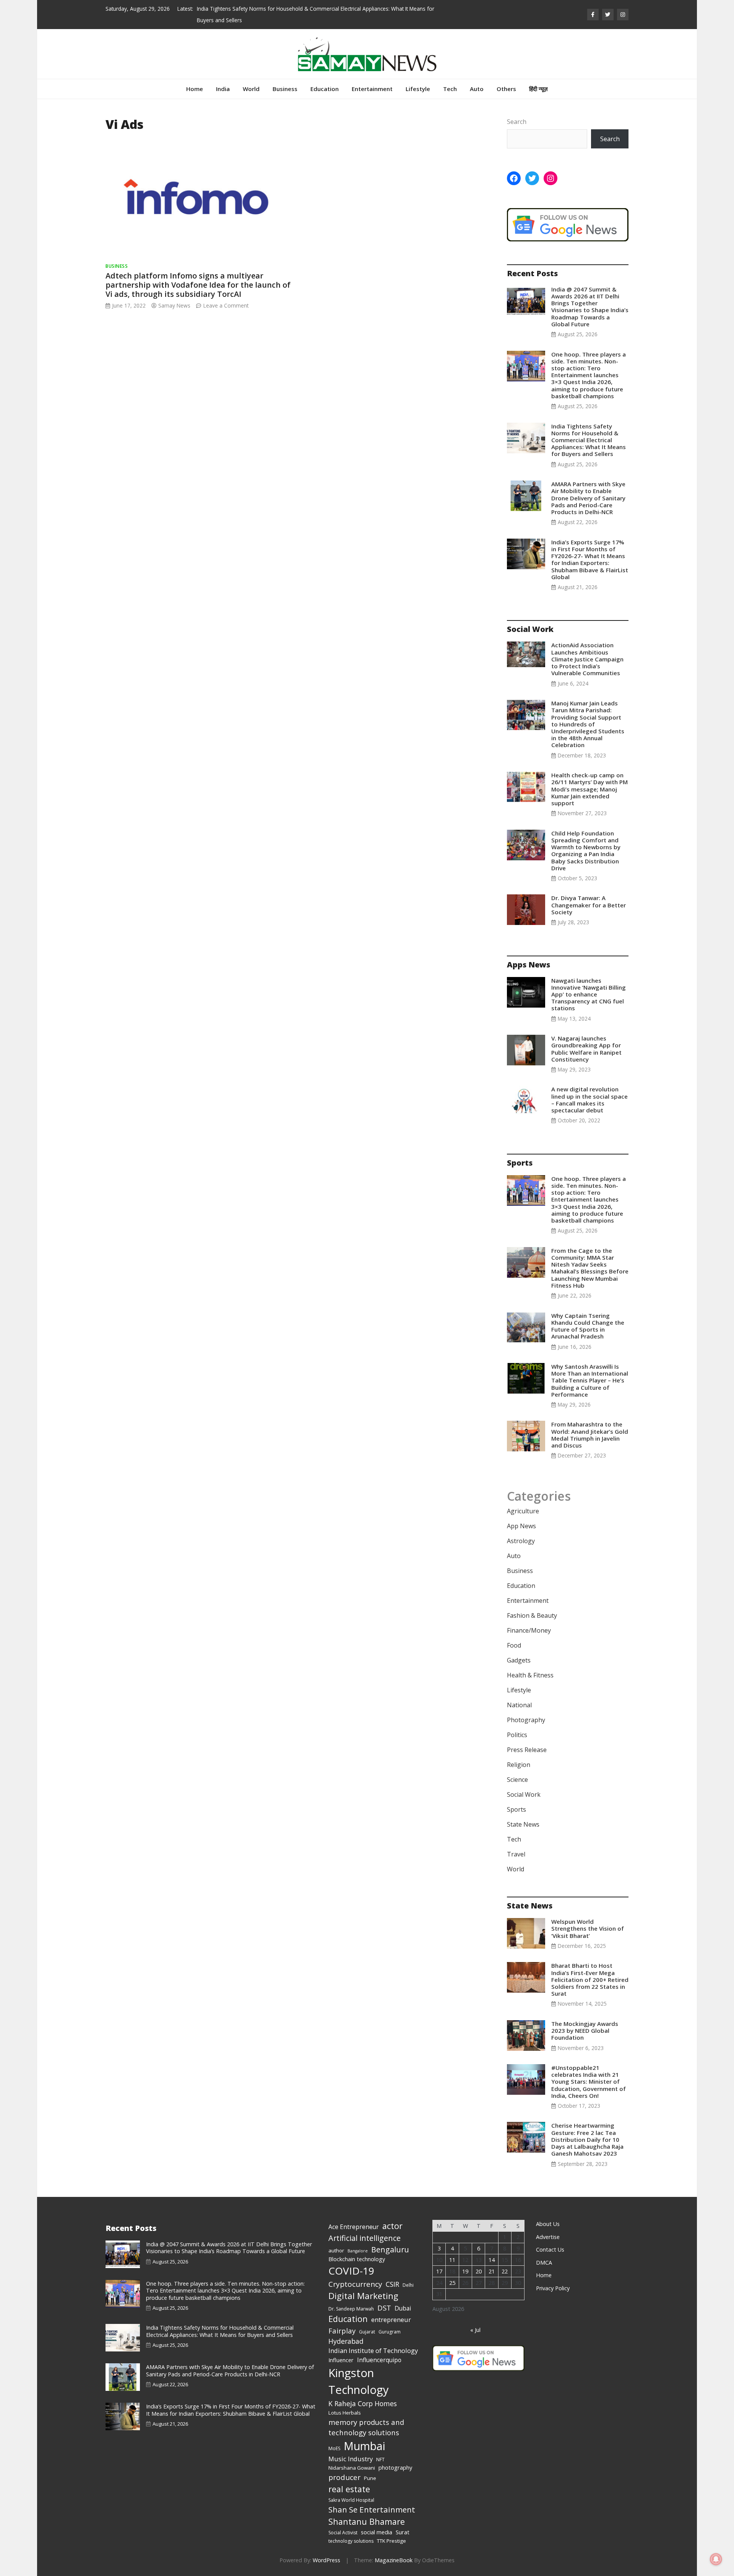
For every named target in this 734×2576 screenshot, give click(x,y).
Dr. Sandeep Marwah (351, 2309)
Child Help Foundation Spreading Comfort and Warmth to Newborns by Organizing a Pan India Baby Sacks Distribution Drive (586, 851)
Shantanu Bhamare (367, 2521)
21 (492, 2271)
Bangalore (358, 2251)
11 (452, 2260)
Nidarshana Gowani (352, 2468)
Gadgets (519, 1660)
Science (517, 1780)
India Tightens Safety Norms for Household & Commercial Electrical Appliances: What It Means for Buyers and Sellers (589, 440)
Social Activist (343, 2533)
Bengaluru (390, 2250)
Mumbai (365, 2446)
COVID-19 (351, 2271)
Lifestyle (418, 89)
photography (395, 2467)
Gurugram (390, 2332)
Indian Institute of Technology (373, 2350)
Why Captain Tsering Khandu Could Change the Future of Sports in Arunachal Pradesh (588, 1326)
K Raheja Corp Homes (363, 2403)
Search (517, 122)
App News (521, 1526)
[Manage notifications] (716, 2559)
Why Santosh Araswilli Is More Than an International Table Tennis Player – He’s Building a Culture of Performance (590, 1380)
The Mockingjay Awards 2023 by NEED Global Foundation (585, 2031)
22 (505, 2271)
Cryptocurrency (355, 2284)
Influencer (341, 2360)
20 (479, 2271)
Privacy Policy (553, 2288)
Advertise (548, 2237)
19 (465, 2271)
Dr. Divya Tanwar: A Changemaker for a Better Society (589, 905)
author (336, 2250)
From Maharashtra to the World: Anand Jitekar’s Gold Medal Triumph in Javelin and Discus (590, 1435)
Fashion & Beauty (532, 1615)
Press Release (527, 1750)
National (519, 1705)
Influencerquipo (379, 2360)
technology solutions (351, 2541)
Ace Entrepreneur (354, 2227)
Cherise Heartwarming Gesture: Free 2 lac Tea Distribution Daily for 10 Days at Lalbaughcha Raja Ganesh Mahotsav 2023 (587, 2139)
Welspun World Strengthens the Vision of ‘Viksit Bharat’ (588, 1928)
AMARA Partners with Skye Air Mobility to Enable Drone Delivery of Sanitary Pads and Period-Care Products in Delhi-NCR (588, 498)
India (223, 89)
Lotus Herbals (345, 2413)
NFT (380, 2460)
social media (377, 2532)
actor (392, 2226)
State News (523, 1824)
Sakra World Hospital (351, 2500)
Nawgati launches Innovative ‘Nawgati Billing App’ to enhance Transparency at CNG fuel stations (589, 994)
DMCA (544, 2263)
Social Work (524, 1794)
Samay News (174, 305)
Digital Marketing (363, 2296)
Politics (517, 1735)
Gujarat (367, 2332)
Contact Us (550, 2250)
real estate (349, 2489)
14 (492, 2260)
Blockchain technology (357, 2259)
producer (344, 2477)
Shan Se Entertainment (372, 2509)
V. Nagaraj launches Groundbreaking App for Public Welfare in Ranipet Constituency (586, 1049)
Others (506, 89)
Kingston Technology (359, 2381)
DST (384, 2308)
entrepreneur (391, 2320)
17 (439, 2271)
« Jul (475, 2330)
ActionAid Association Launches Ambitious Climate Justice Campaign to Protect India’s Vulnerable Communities (587, 659)
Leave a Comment (226, 305)
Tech (450, 89)
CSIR (392, 2284)
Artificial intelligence (365, 2238)
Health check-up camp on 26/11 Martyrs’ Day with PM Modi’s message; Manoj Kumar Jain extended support (589, 789)
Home (195, 89)
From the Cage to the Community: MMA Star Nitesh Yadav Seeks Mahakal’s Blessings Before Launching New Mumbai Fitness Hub (590, 1268)
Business (285, 89)
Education (325, 89)
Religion (519, 1765)
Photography (526, 1720)
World (251, 89)
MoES (334, 2448)
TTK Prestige (391, 2541)
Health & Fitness (530, 1675)
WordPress (326, 2560)
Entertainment (372, 89)
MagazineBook (394, 2560)
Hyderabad (346, 2341)
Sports (516, 1809)
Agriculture (523, 1511)
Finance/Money (529, 1630)
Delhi (408, 2285)
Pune (370, 2478)
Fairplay (342, 2331)
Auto (477, 89)
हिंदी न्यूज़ (538, 89)
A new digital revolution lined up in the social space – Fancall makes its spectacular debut (589, 1100)
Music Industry (351, 2459)
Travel (516, 1854)
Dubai (403, 2308)
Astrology (521, 1541)
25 (452, 2283)
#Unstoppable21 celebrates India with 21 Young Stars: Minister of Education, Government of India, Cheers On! (589, 2082)
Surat (403, 2532)
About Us (548, 2224)
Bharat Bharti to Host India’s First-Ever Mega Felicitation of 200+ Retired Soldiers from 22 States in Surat (590, 1979)
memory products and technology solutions (366, 2427)
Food (514, 1645)
